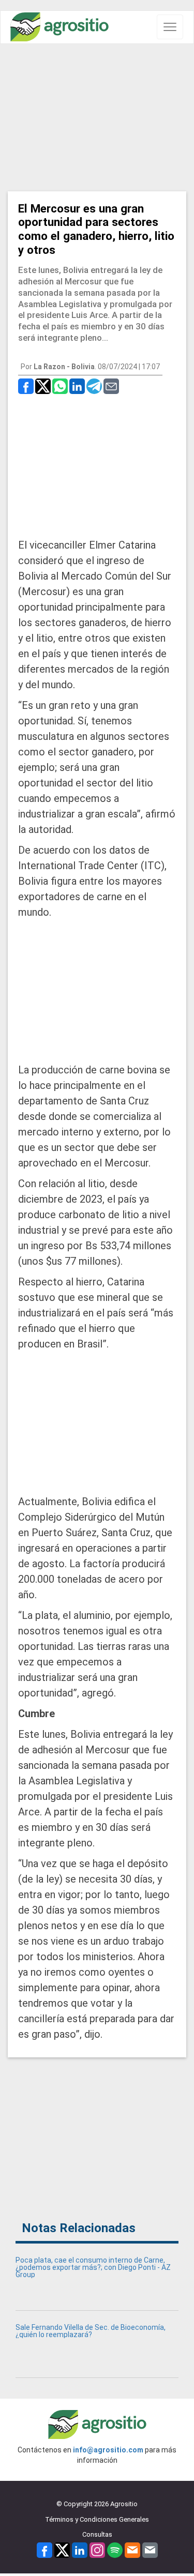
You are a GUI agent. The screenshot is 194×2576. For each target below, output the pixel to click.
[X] (62, 2549)
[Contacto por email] (150, 2549)
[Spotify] (115, 2549)
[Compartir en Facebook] (26, 385)
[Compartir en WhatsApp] (60, 385)
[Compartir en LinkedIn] (77, 385)
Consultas (97, 2534)
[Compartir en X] (43, 385)
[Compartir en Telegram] (94, 385)
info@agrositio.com (108, 2450)
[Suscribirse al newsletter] (132, 2549)
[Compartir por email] (111, 385)
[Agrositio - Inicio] (59, 27)
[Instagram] (97, 2549)
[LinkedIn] (80, 2549)
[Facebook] (44, 2549)
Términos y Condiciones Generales (97, 2519)
